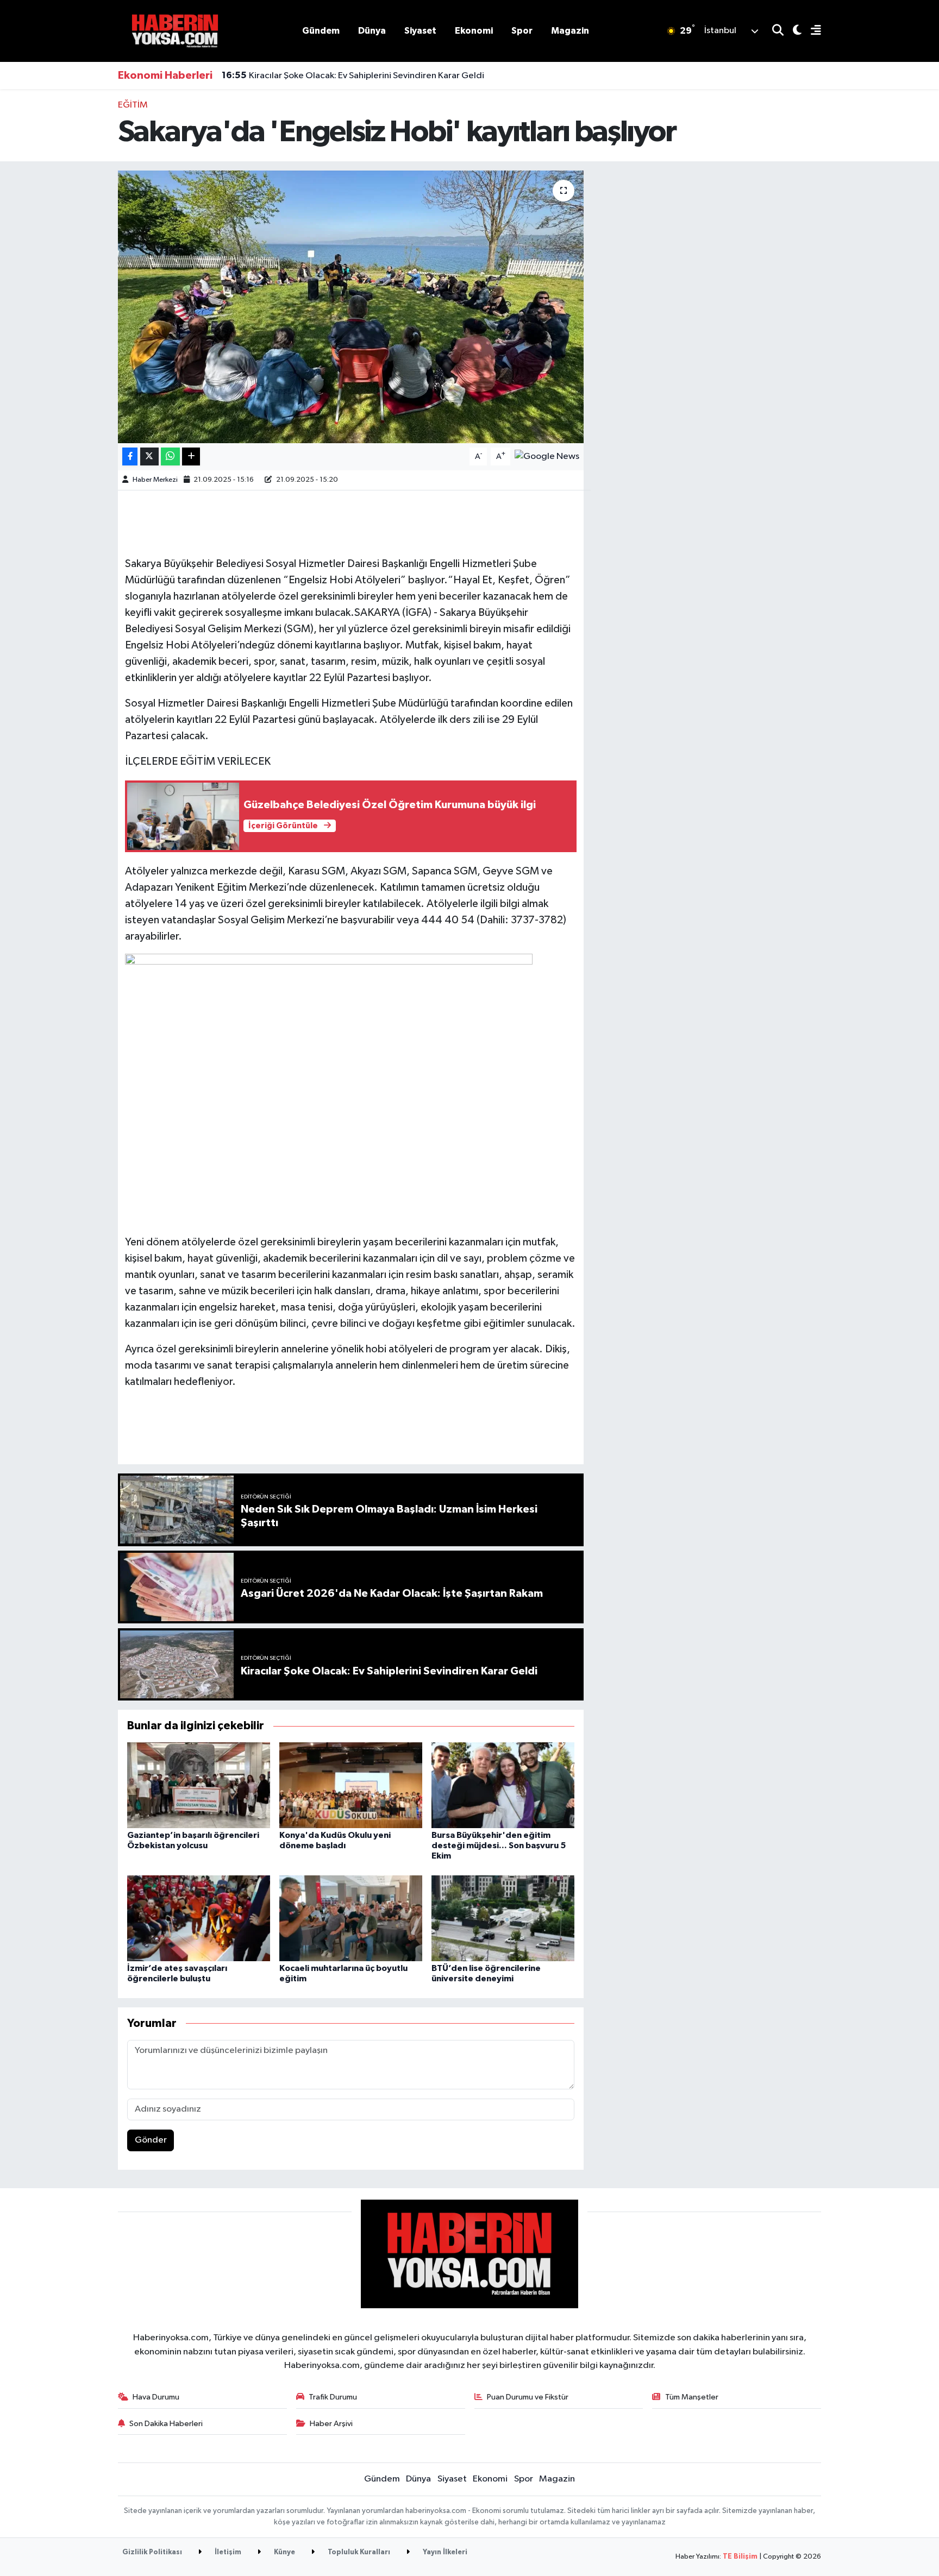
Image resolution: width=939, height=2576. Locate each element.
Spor (522, 31)
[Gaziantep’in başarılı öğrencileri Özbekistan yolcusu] (199, 1785)
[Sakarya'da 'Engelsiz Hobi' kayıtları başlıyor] (351, 307)
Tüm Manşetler (692, 2397)
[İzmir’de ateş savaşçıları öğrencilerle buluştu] (199, 1918)
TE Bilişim (740, 2557)
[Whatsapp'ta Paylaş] (170, 456)
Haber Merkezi (155, 480)
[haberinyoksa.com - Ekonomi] (175, 31)
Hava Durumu (156, 2397)
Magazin (570, 31)
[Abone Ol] (547, 456)
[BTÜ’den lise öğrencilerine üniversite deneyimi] (503, 1918)
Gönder (151, 2140)
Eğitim (133, 105)
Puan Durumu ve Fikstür (528, 2397)
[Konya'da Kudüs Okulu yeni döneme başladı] (351, 1785)
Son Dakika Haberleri (166, 2424)
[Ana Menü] (811, 31)
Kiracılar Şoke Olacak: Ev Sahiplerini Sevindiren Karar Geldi (353, 75)
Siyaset (420, 31)
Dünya (372, 31)
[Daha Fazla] (191, 456)
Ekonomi (474, 31)
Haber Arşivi (331, 2424)
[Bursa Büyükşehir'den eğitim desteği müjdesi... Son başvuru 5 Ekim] (503, 1785)
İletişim (227, 2552)
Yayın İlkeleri (444, 2552)
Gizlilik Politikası (152, 2552)
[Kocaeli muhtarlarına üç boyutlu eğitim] (351, 1918)
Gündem (321, 31)
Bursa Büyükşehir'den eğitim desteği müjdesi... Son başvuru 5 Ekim (499, 1846)
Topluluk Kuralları (358, 2552)
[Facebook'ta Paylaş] (130, 456)
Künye (284, 2552)
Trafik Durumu (333, 2397)
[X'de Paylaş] (149, 456)
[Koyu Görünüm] (793, 31)
